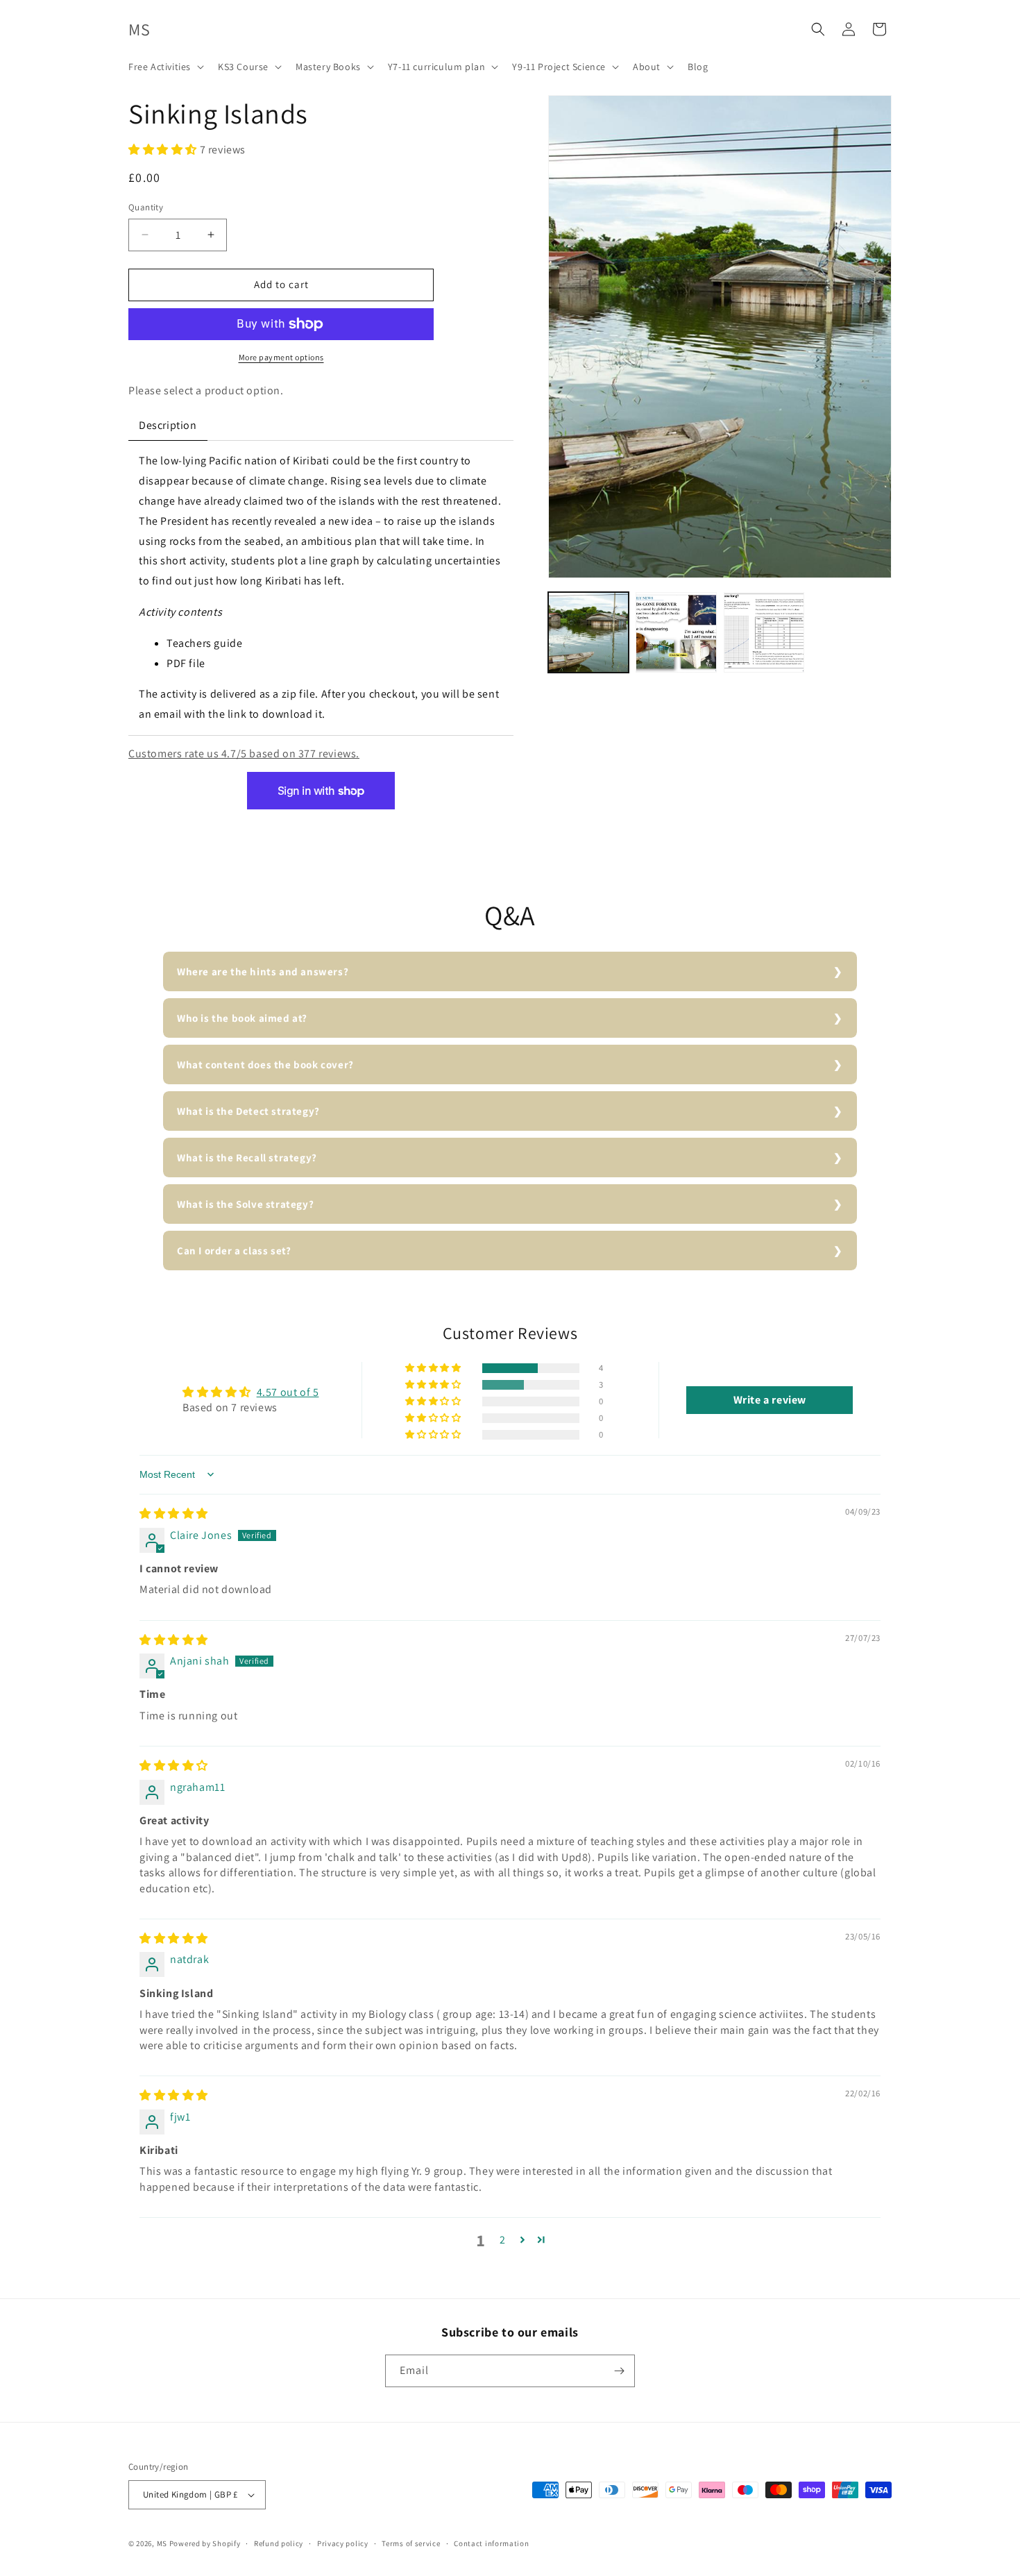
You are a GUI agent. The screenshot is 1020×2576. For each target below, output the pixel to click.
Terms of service (411, 2543)
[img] (174, 1514)
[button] (165, 67)
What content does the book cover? (265, 1064)
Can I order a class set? (234, 1251)
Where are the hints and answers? (263, 971)
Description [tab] (168, 425)
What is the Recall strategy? (247, 1157)
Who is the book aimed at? (242, 1018)
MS (162, 2543)
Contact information (491, 2543)
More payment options (281, 357)
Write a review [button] (770, 1400)
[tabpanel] (321, 588)
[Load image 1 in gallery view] (588, 632)
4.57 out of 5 (288, 1392)
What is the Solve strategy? (245, 1204)
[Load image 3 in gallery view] (764, 632)
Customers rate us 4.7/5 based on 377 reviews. (244, 754)
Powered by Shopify (205, 2543)
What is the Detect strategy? (248, 1111)
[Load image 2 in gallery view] (676, 632)
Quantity (146, 207)
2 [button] (503, 2240)
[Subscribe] (619, 2371)
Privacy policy (343, 2543)
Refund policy (279, 2543)
